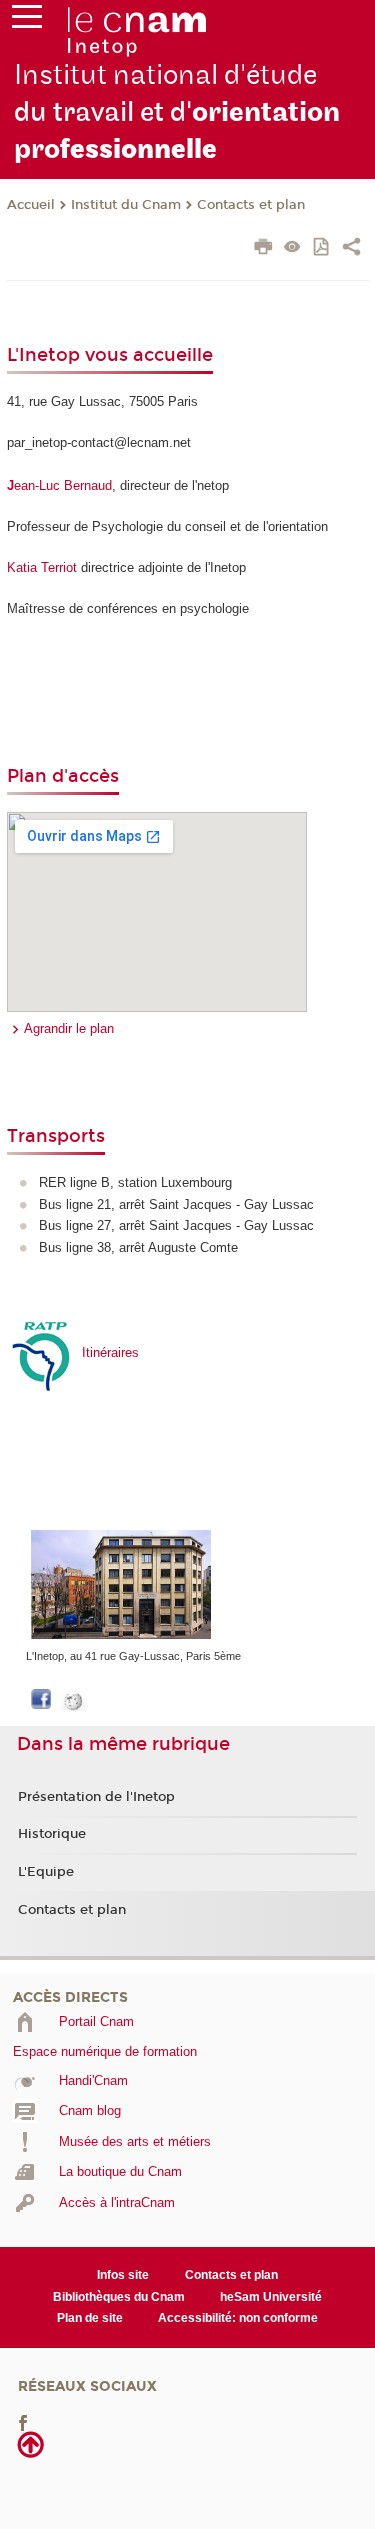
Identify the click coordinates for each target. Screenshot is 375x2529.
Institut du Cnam (126, 205)
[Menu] (27, 21)
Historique (52, 1834)
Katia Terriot (42, 567)
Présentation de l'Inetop (96, 1797)
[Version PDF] (322, 248)
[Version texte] (292, 248)
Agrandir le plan (69, 1028)
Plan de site (90, 2318)
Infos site (123, 2275)
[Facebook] (23, 2421)
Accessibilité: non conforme (238, 2318)
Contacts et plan (251, 205)
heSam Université (271, 2297)
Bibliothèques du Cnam (119, 2297)
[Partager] (351, 249)
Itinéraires (110, 1352)
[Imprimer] (263, 249)
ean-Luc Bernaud (59, 485)
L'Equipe (46, 1872)
